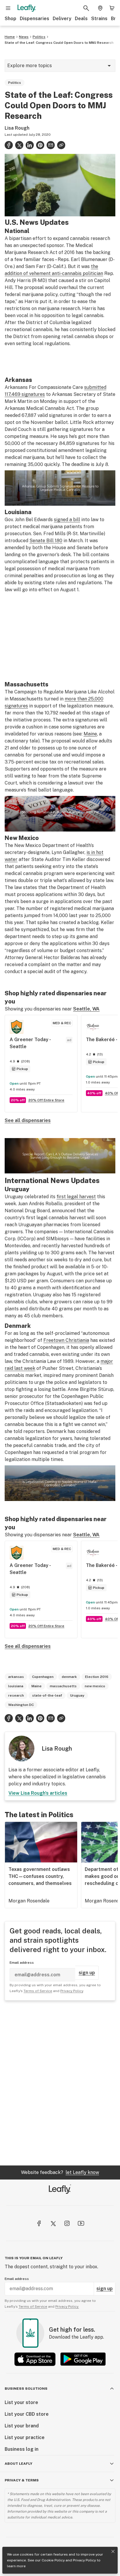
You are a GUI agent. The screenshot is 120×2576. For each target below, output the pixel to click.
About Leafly (18, 2464)
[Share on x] (19, 145)
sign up (87, 1973)
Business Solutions (26, 2389)
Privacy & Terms (22, 2480)
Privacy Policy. (67, 2307)
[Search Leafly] (86, 8)
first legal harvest (76, 1197)
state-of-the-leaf (47, 1695)
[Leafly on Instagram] (67, 2223)
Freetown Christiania (66, 1340)
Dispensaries (35, 19)
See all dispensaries (28, 1120)
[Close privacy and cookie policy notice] (113, 2551)
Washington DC (21, 1705)
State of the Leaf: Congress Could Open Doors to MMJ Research (59, 43)
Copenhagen (43, 1677)
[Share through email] (51, 145)
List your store (21, 2402)
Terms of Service (38, 1991)
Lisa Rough (17, 128)
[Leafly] (27, 8)
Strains (99, 19)
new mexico (95, 1686)
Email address (22, 1963)
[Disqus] (60, 2083)
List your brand (22, 2426)
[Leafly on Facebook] (39, 2223)
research (16, 1695)
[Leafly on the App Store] (35, 2359)
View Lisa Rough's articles (38, 1793)
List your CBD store (27, 2414)
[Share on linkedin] (30, 145)
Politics (39, 37)
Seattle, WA (86, 1009)
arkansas (16, 1677)
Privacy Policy (84, 2560)
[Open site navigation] (8, 8)
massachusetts (63, 1686)
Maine (90, 734)
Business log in (22, 2449)
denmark (69, 1677)
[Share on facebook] (9, 145)
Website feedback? (60, 2172)
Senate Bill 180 (46, 541)
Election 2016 (97, 1677)
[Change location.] (100, 8)
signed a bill (67, 520)
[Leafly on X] (53, 2223)
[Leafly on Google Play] (83, 2359)
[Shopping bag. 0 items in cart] (112, 8)
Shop (10, 19)
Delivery (62, 19)
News (24, 37)
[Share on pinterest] (40, 145)
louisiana (16, 1686)
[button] (61, 145)
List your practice (25, 2437)
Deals (81, 19)
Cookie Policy (53, 2560)
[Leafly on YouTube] (81, 2223)
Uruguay (77, 1695)
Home (10, 37)
